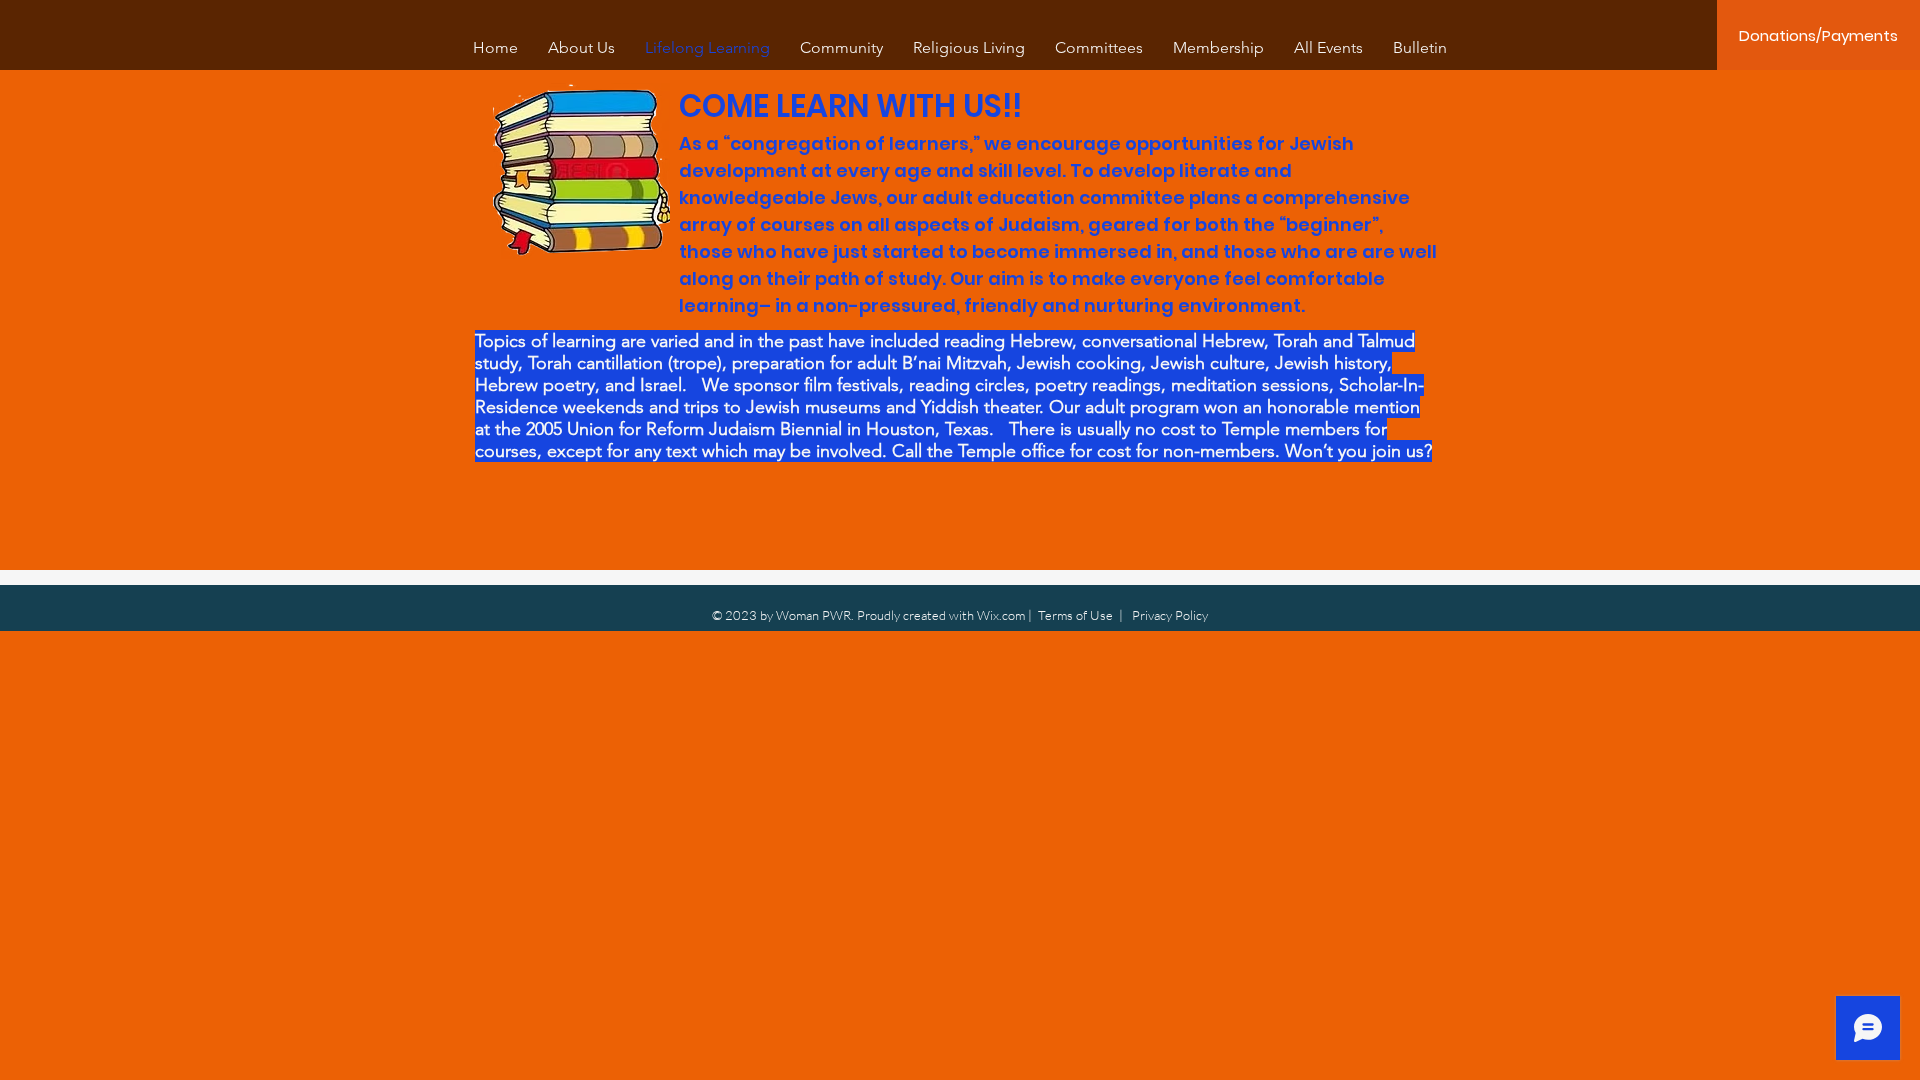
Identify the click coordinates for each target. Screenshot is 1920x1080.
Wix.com (1001, 615)
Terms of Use (1075, 615)
